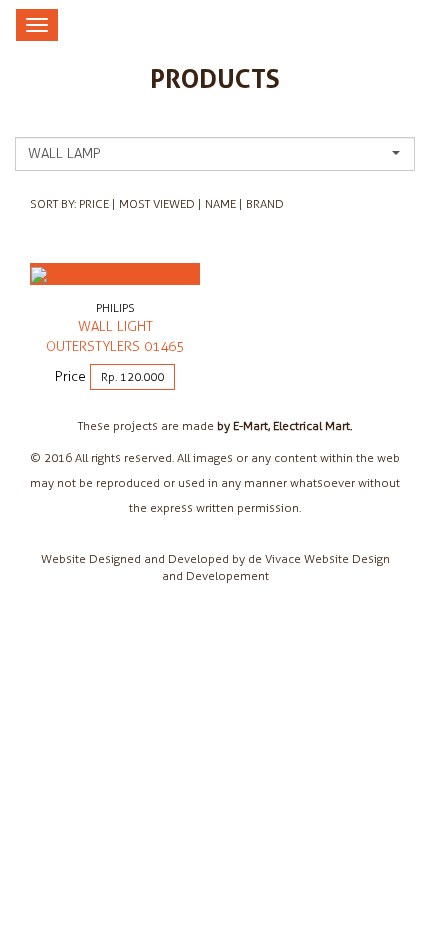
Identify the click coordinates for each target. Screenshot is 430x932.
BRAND (265, 204)
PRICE (94, 204)
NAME (220, 204)
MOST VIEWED (157, 204)
